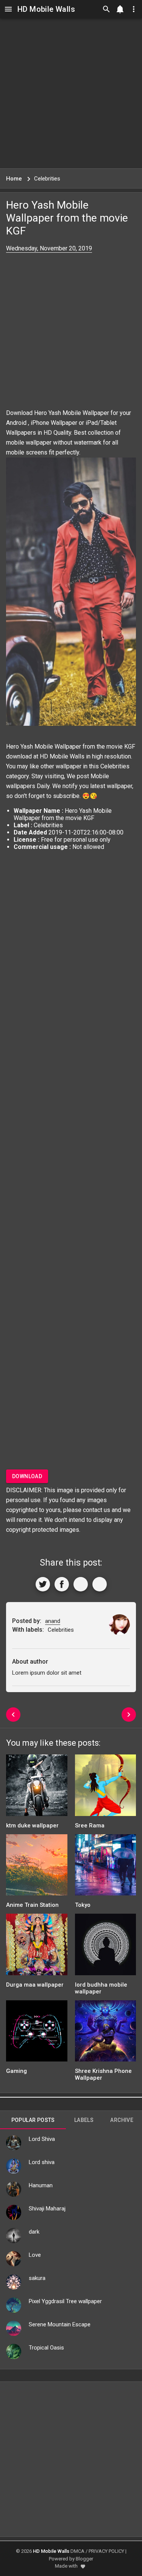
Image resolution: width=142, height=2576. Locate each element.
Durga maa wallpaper (35, 1985)
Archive (122, 2120)
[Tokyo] (106, 1867)
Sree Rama (90, 1826)
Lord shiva (42, 2162)
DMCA (77, 2551)
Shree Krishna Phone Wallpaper (103, 2074)
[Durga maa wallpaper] (37, 1947)
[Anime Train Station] (37, 1867)
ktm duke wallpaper (32, 1826)
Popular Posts (33, 2120)
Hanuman (41, 2185)
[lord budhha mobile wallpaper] (106, 1947)
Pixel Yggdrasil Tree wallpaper (65, 2301)
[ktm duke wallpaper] (37, 1788)
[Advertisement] (71, 93)
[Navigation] (8, 9)
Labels (84, 2120)
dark (34, 2232)
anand (53, 1621)
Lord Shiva (42, 2139)
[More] (100, 1584)
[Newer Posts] (13, 1715)
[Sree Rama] (106, 1788)
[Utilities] (134, 9)
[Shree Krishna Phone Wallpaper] (106, 2034)
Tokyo (83, 1905)
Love (35, 2255)
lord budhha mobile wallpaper (101, 1988)
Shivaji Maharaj (47, 2209)
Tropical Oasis (46, 2348)
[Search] (106, 9)
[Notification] (120, 9)
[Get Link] (81, 1584)
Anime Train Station (32, 1905)
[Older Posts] (129, 1715)
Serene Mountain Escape (60, 2324)
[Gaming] (37, 2034)
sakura (37, 2278)
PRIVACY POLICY (106, 2551)
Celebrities (115, 766)
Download (27, 1476)
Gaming (16, 2071)
